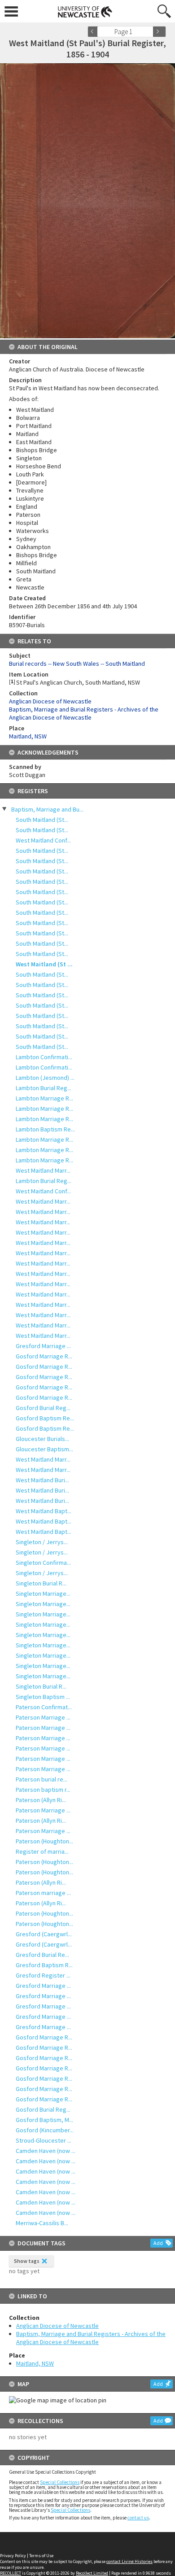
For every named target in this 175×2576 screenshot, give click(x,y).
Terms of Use (41, 2556)
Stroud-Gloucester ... (44, 2140)
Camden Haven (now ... (46, 2151)
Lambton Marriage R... (44, 1098)
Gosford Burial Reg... (43, 1408)
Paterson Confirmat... (44, 1707)
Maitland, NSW (35, 2363)
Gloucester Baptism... (44, 1449)
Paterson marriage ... (43, 1893)
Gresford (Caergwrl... (44, 1934)
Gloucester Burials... (42, 1439)
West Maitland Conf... (43, 840)
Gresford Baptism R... (44, 1965)
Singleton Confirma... (43, 1563)
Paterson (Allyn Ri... (41, 1800)
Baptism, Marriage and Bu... (47, 809)
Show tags (27, 2261)
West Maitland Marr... (43, 1170)
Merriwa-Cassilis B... (42, 2223)
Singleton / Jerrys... (42, 1542)
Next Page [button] (159, 32)
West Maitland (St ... (44, 964)
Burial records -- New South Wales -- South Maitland (77, 664)
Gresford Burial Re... (42, 1955)
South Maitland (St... (42, 820)
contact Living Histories (129, 2561)
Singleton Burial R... (41, 1583)
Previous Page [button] (94, 32)
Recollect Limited (92, 2573)
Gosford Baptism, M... (44, 2120)
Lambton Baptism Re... (45, 1129)
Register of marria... (42, 1851)
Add (158, 2243)
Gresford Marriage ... (43, 1346)
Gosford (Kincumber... (45, 2130)
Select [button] (149, 32)
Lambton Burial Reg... (44, 1088)
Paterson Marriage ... (43, 1717)
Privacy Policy (13, 2556)
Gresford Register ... (43, 1975)
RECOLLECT (11, 2573)
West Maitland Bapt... (44, 1511)
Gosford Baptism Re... (45, 1418)
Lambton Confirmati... (44, 1057)
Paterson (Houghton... (44, 1841)
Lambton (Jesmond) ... (45, 1078)
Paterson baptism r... (43, 1790)
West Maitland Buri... (42, 1480)
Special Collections (60, 2482)
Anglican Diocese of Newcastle (57, 2326)
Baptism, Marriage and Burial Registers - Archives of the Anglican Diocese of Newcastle (91, 2338)
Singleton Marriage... (43, 1594)
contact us (138, 2518)
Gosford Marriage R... (44, 1356)
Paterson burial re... (42, 1779)
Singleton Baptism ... (43, 1697)
